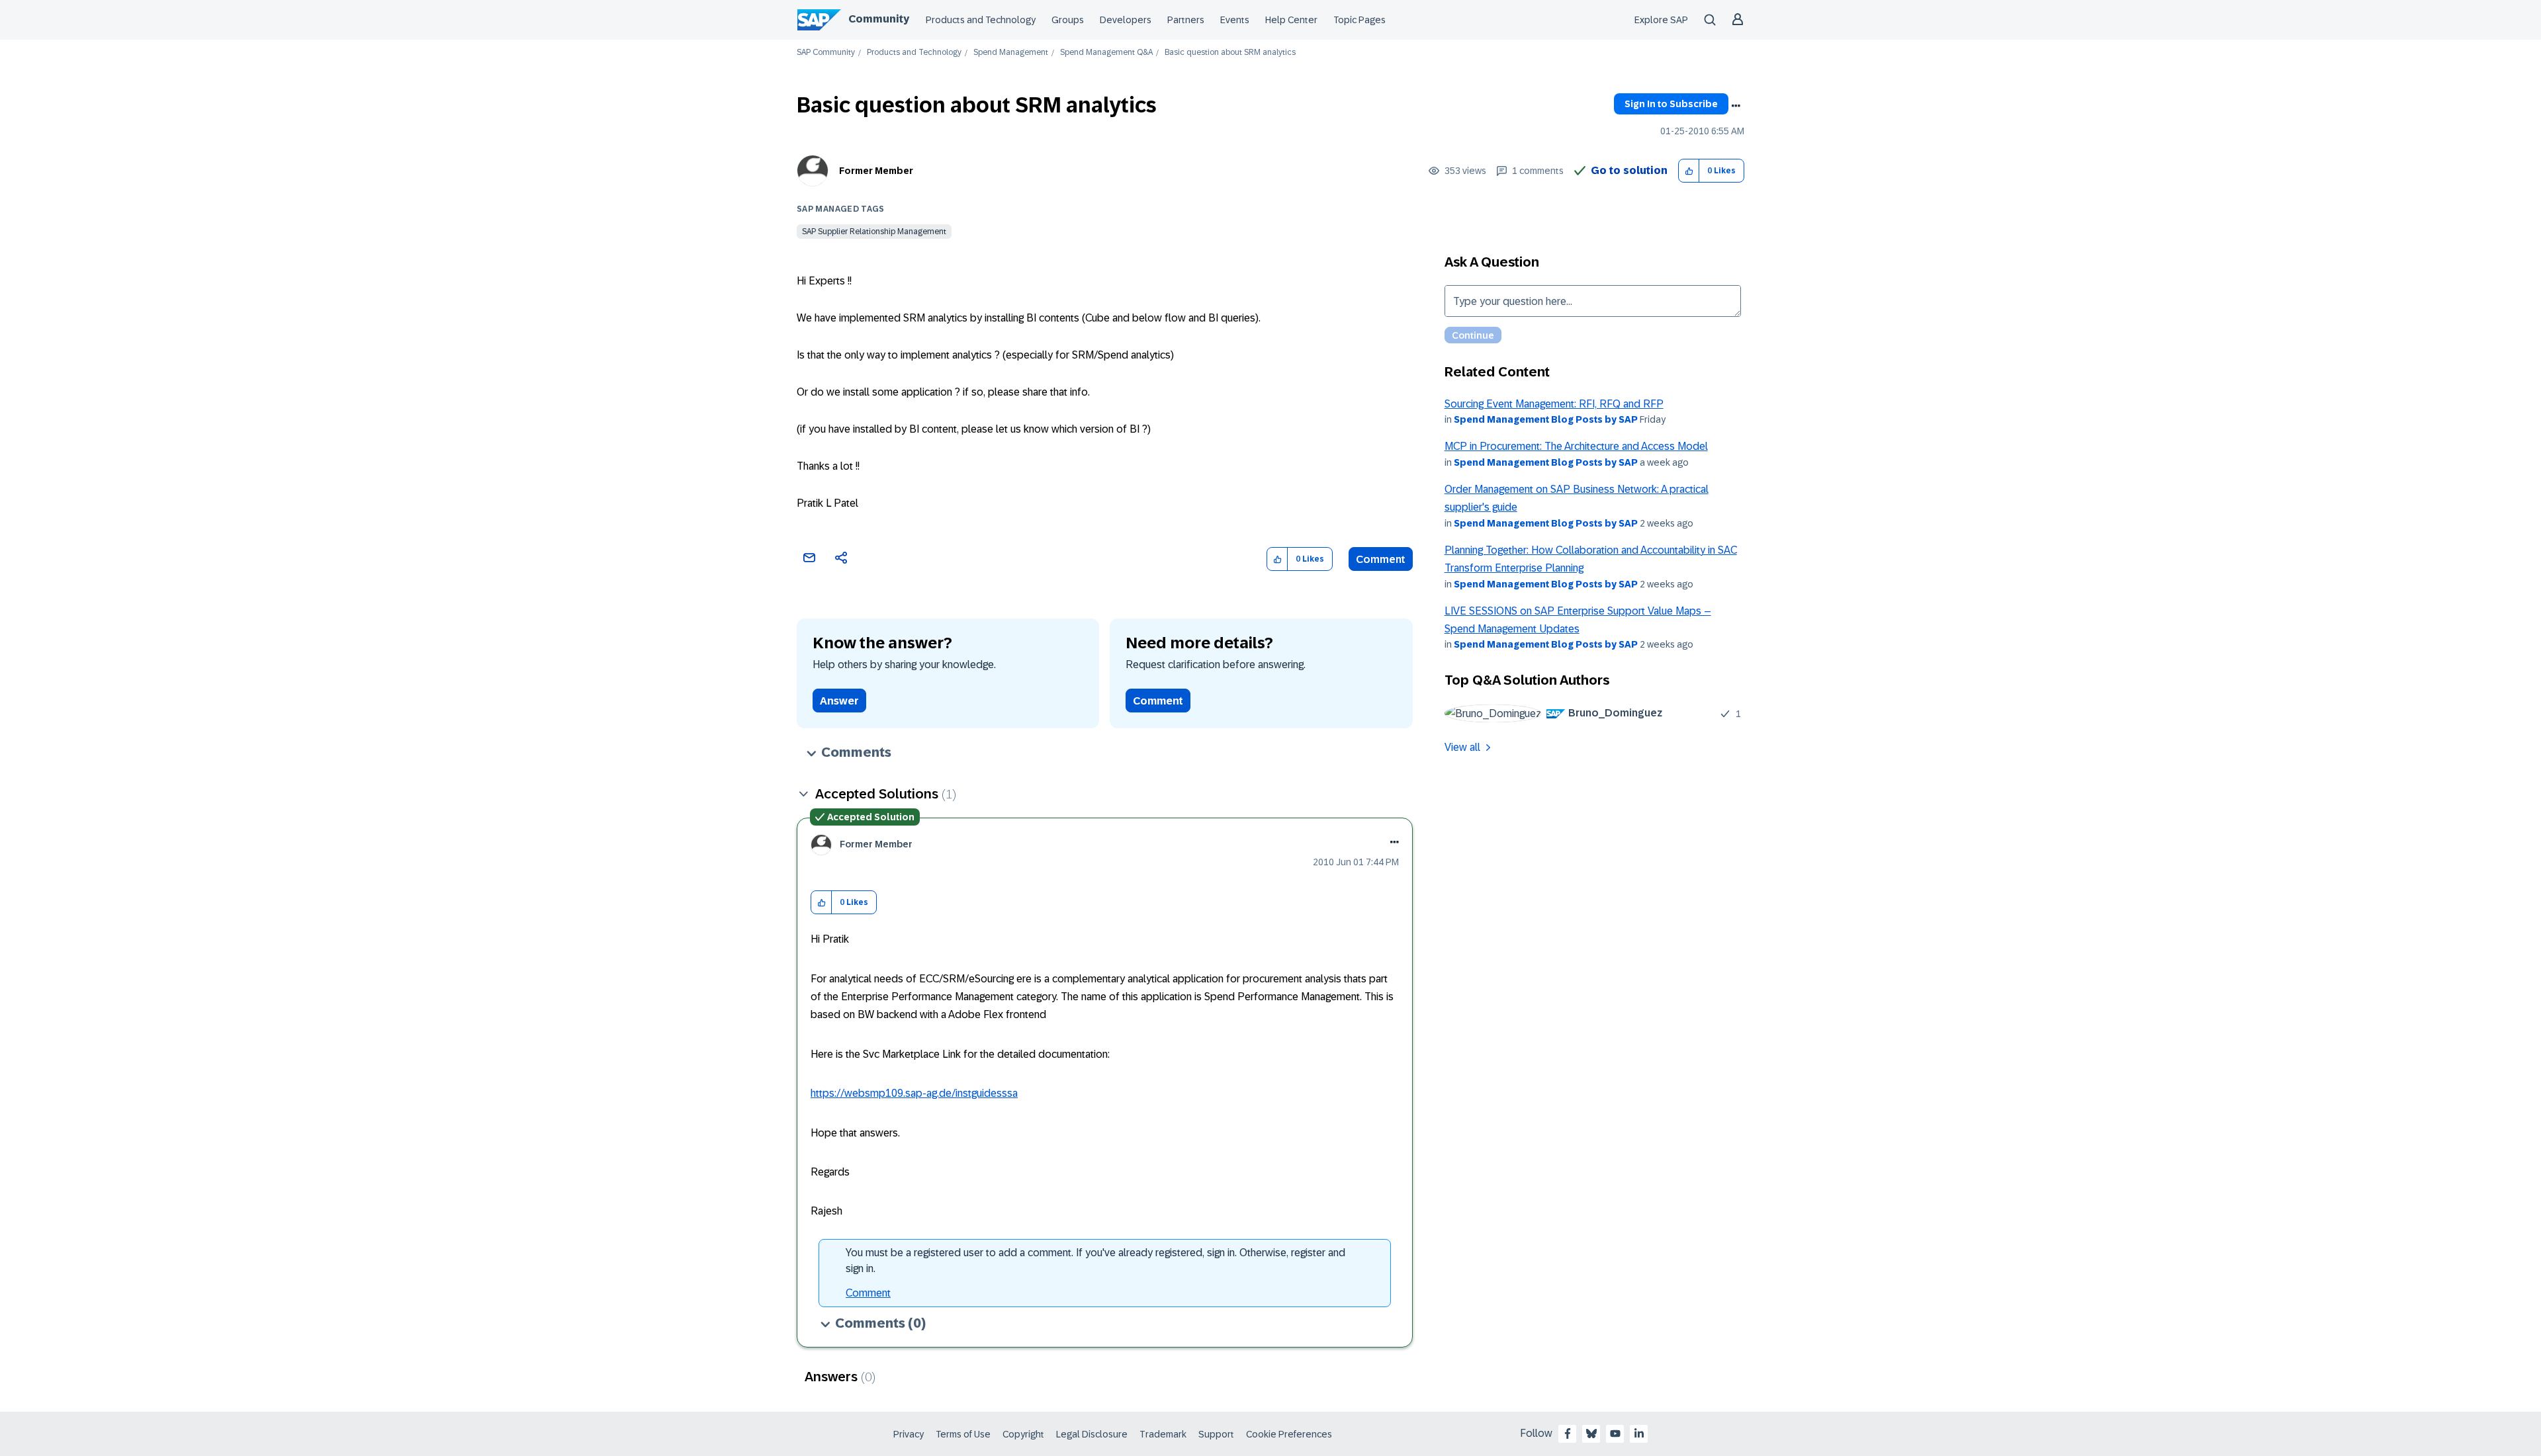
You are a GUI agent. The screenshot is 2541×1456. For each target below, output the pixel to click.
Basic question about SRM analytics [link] (1230, 53)
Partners (1186, 20)
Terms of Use (963, 1434)
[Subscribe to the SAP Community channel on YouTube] (1615, 1434)
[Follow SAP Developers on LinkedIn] (1639, 1434)
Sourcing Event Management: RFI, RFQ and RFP (1554, 404)
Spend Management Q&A (1106, 53)
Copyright (1023, 1434)
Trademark (1163, 1434)
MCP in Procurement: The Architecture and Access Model (1576, 446)
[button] (1689, 171)
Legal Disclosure (1092, 1434)
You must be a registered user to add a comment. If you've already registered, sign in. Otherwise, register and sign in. (1095, 1261)
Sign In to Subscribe (1671, 104)
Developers (1126, 20)
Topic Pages (1360, 20)
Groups (1068, 20)
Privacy (909, 1434)
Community (879, 19)
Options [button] (1736, 106)
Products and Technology (981, 20)
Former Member (876, 171)
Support (1216, 1434)
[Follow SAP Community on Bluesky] (1591, 1434)
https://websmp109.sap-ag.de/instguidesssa (914, 1093)
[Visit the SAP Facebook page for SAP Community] (1568, 1434)
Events (1235, 20)
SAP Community (826, 53)
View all (1462, 747)
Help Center (1291, 20)
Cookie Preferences (1289, 1434)
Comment (1381, 559)
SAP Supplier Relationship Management (874, 232)
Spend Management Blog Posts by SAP (1546, 419)
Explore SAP (1661, 20)
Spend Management (1011, 53)
